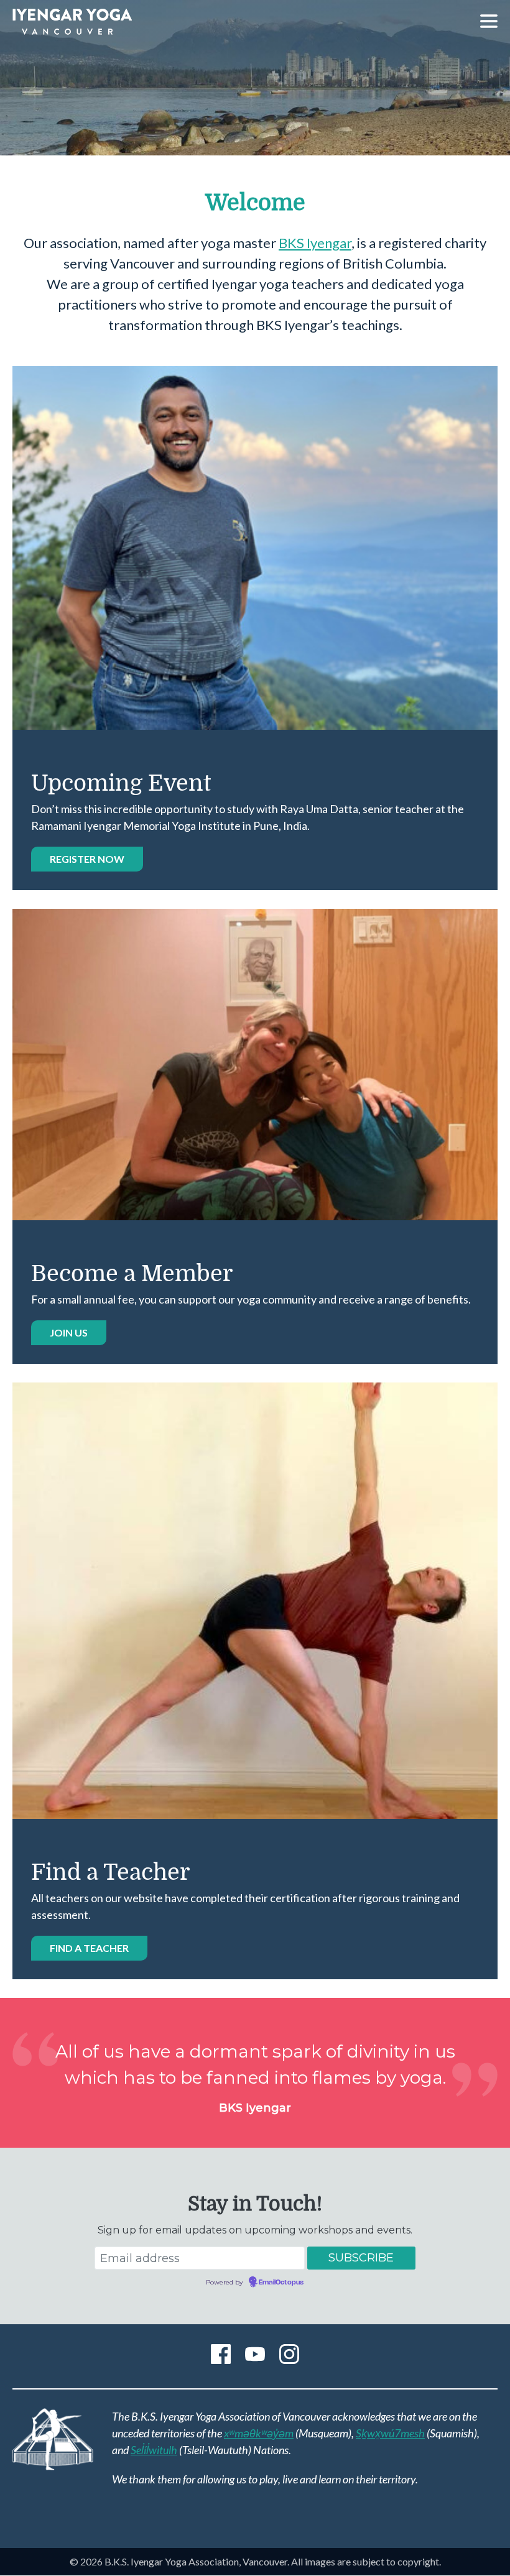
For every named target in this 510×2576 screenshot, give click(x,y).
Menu (489, 21)
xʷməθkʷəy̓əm (259, 2433)
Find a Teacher (89, 1948)
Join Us (69, 1332)
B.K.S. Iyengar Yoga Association (72, 22)
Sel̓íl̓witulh (154, 2450)
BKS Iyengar (315, 243)
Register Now (87, 859)
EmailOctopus (281, 2283)
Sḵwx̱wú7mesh (390, 2433)
